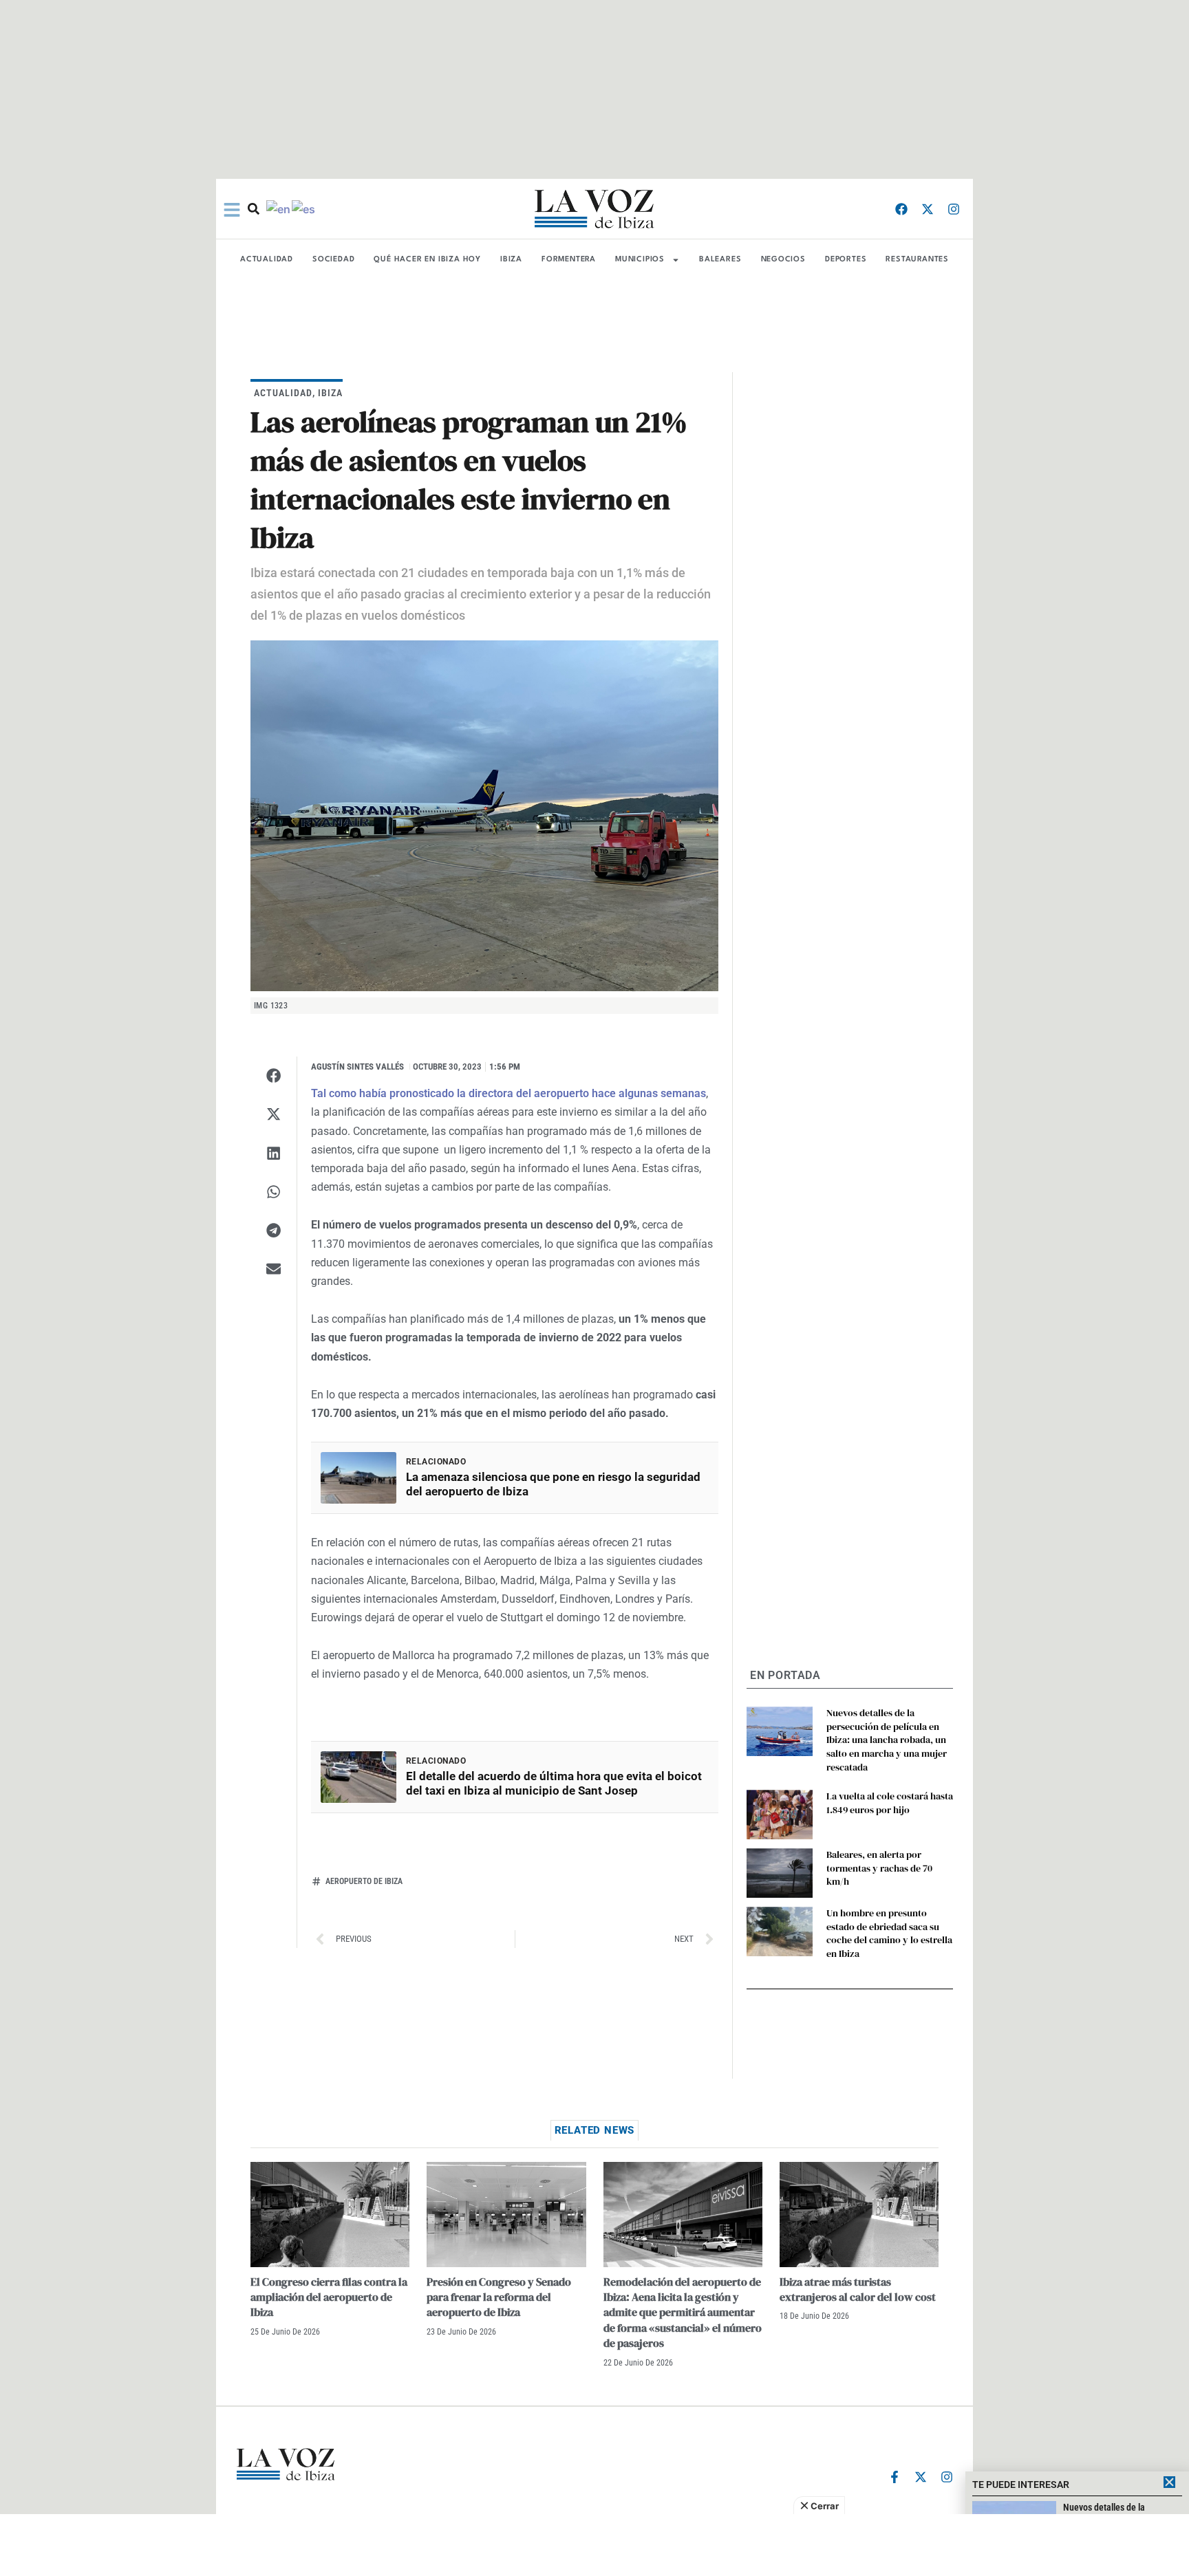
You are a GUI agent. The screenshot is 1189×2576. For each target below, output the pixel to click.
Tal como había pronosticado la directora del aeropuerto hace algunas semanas (508, 1093)
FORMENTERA (569, 260)
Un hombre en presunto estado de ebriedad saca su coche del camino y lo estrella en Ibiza (889, 1933)
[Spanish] (304, 208)
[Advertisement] (594, 2545)
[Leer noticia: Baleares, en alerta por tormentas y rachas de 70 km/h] (780, 1873)
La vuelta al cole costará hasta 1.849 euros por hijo (890, 1803)
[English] (279, 208)
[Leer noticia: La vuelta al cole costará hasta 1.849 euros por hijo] (780, 1815)
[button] (274, 1076)
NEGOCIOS (783, 260)
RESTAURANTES (917, 260)
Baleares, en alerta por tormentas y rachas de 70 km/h (879, 1868)
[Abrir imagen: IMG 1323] (484, 816)
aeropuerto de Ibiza (364, 1881)
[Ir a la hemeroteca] (254, 209)
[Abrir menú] (232, 210)
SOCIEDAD (333, 260)
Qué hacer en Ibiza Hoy (427, 260)
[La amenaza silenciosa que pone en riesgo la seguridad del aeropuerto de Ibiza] (358, 1478)
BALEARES (720, 260)
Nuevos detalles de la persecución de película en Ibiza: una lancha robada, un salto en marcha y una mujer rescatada (887, 1740)
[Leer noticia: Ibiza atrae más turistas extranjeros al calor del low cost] (859, 2215)
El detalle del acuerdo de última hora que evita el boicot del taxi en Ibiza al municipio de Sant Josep (554, 1783)
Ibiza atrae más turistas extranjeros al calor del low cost (858, 2289)
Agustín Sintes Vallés (357, 1067)
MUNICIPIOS (640, 260)
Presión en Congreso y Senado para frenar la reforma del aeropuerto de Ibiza (499, 2297)
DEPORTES (846, 260)
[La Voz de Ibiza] (594, 209)
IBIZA (511, 260)
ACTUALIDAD (267, 260)
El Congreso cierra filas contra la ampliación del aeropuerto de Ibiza (329, 2297)
